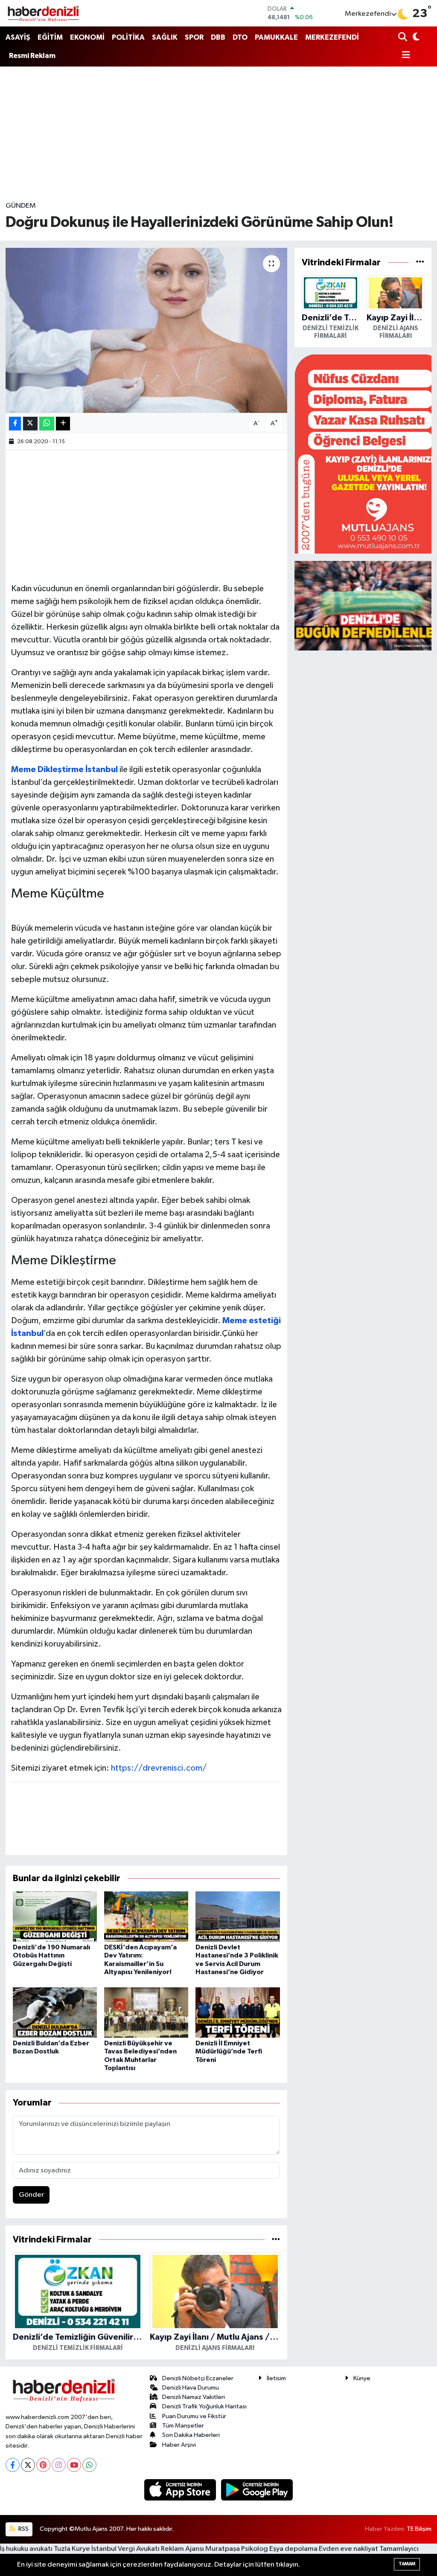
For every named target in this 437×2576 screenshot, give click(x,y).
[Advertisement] (218, 134)
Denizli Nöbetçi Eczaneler (198, 2378)
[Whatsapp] (89, 2465)
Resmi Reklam (32, 56)
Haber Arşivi (179, 2445)
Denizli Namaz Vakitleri (194, 2397)
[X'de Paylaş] (30, 424)
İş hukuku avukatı (26, 2549)
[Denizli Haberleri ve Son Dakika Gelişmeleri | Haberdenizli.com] (43, 13)
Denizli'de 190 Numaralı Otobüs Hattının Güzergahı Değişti (51, 1955)
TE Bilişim (419, 2529)
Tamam (407, 2564)
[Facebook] (13, 2465)
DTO (240, 37)
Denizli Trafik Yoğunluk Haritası (204, 2406)
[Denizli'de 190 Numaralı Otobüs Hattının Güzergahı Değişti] (55, 1916)
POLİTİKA (128, 37)
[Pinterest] (43, 2465)
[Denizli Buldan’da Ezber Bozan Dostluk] (55, 2012)
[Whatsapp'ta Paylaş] (47, 424)
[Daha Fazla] (63, 424)
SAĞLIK (165, 37)
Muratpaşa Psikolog (237, 2549)
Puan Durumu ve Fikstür (194, 2416)
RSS (23, 2529)
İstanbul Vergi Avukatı (125, 2549)
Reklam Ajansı (182, 2549)
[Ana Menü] (404, 56)
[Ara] (403, 38)
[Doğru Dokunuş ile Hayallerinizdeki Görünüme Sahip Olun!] (146, 330)
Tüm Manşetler (183, 2426)
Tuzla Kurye (72, 2549)
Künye (362, 2378)
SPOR (194, 37)
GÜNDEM (21, 206)
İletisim (276, 2378)
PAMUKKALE (276, 37)
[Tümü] (276, 2240)
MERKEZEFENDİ (332, 37)
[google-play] (257, 2490)
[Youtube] (74, 2465)
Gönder (31, 2195)
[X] (28, 2465)
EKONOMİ (87, 37)
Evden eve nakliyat (348, 2549)
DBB (218, 37)
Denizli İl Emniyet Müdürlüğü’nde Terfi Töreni (229, 2051)
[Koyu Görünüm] (415, 38)
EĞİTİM (50, 37)
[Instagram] (59, 2465)
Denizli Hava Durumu (191, 2388)
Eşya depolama (293, 2549)
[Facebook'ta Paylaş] (15, 424)
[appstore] (181, 2490)
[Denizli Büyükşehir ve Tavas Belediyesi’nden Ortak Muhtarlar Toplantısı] (146, 2012)
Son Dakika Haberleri (191, 2435)
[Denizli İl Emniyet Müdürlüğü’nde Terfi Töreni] (237, 2012)
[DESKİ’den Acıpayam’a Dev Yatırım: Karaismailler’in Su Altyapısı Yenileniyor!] (146, 1916)
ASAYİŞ (18, 37)
